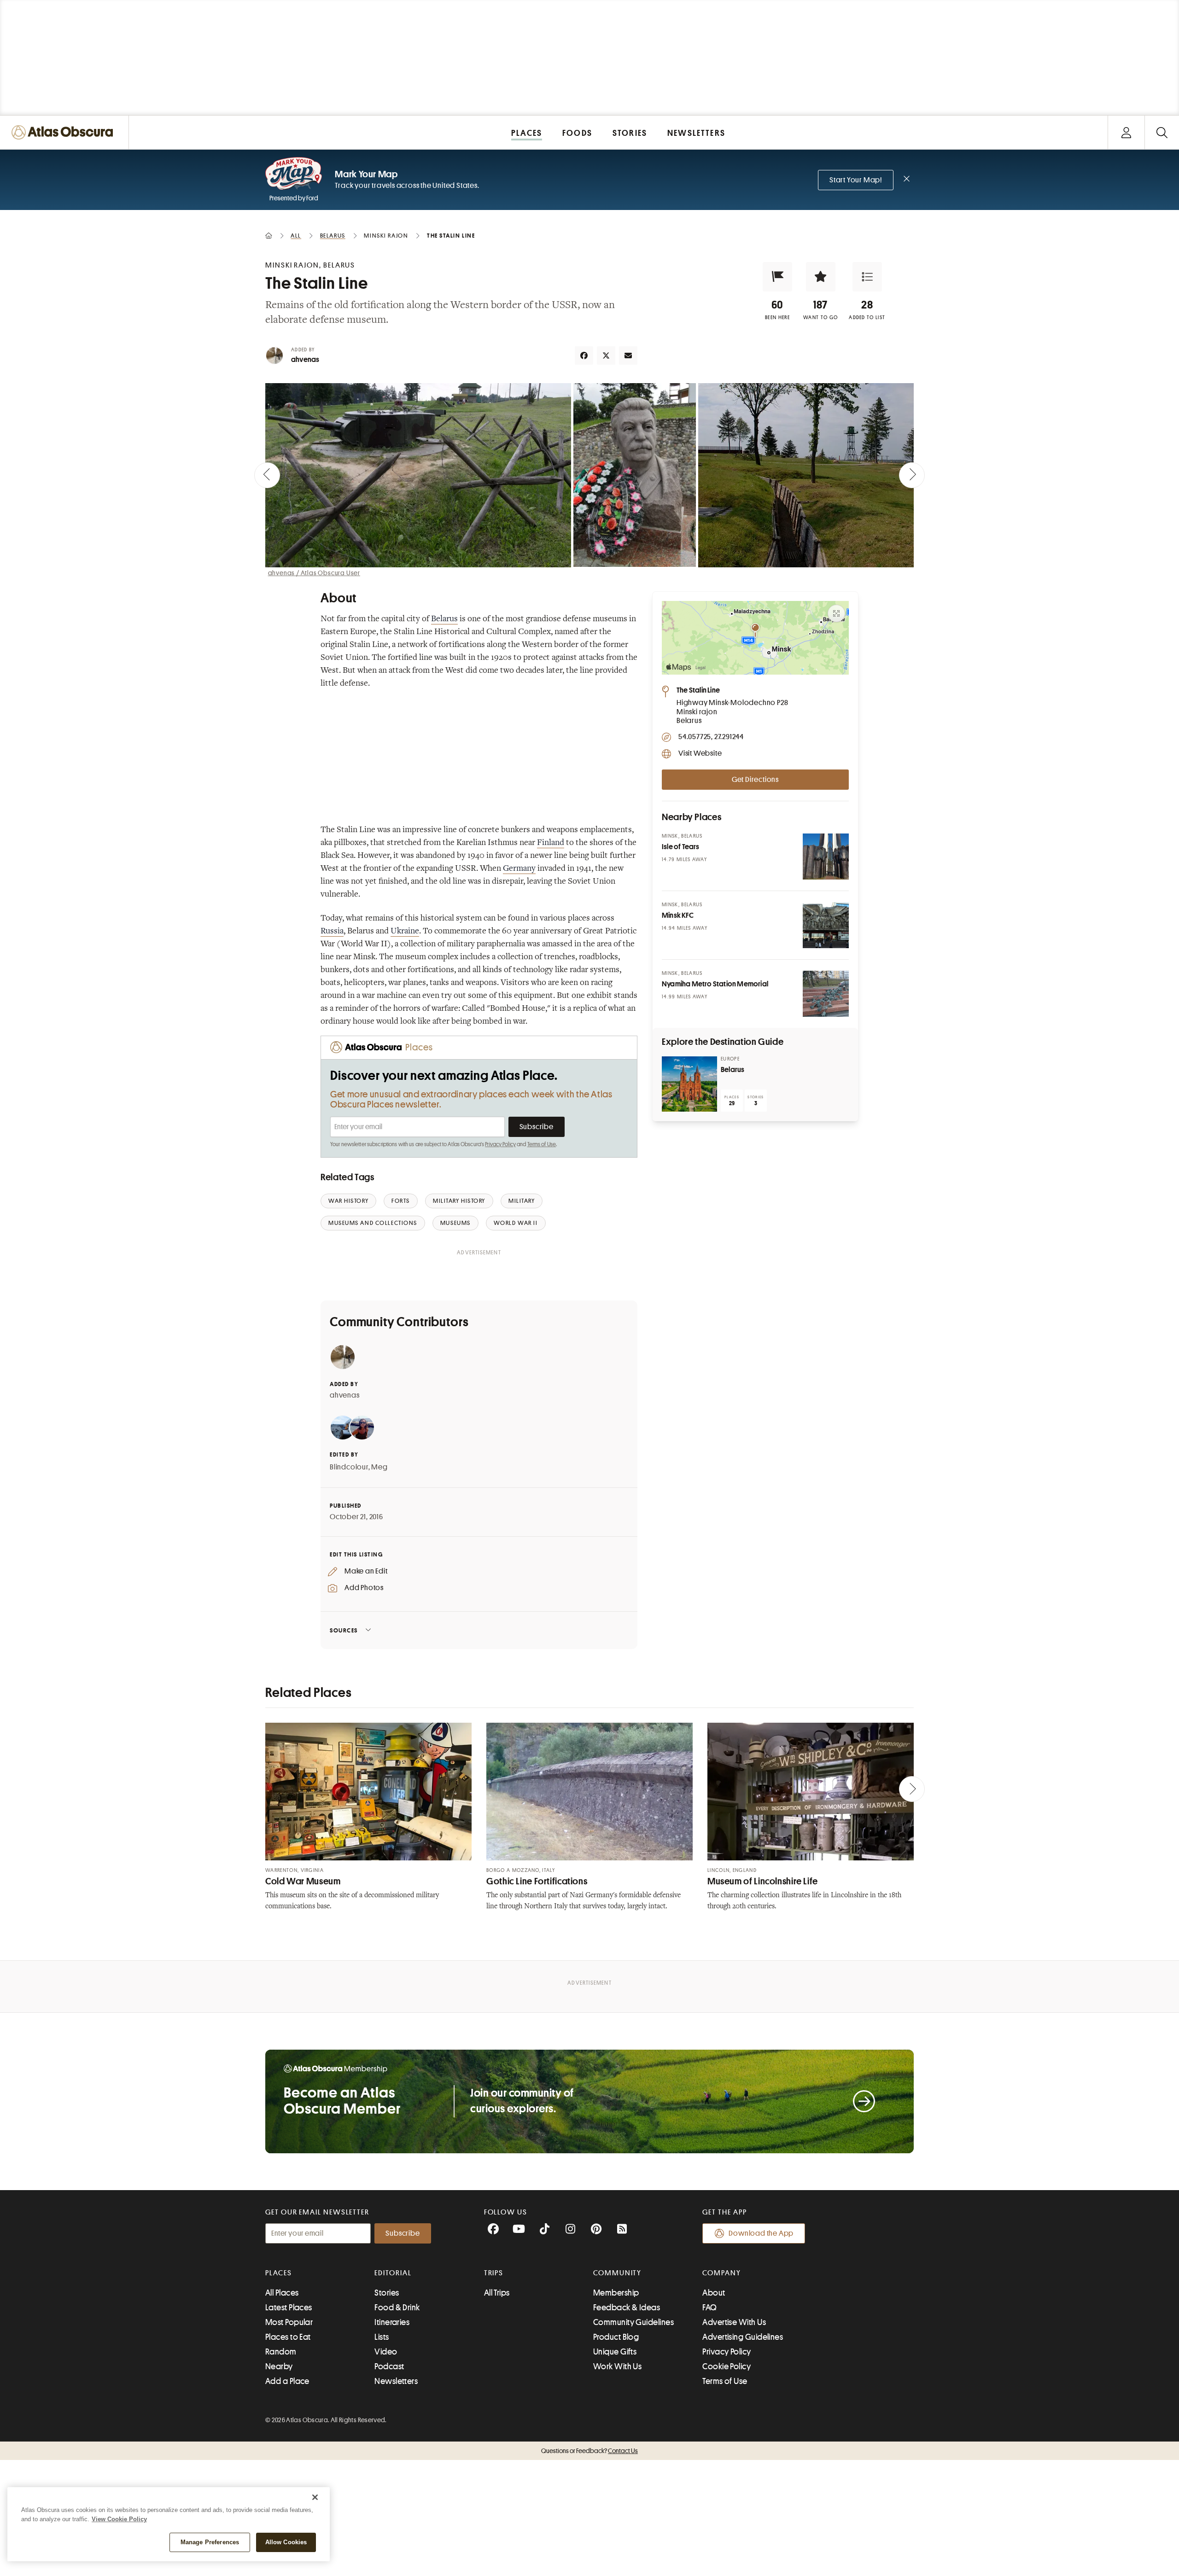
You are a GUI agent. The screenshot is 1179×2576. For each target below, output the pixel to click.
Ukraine (405, 932)
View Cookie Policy (119, 2519)
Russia (332, 932)
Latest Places (289, 2308)
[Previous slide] (267, 475)
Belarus (444, 619)
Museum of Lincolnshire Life (763, 1881)
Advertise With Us (734, 2322)
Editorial (393, 2273)
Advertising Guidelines (743, 2337)
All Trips (497, 2293)
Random (281, 2352)
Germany (519, 869)
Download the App (761, 2233)
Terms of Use (542, 1144)
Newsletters (396, 2381)
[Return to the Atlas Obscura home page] (64, 132)
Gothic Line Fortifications (537, 1881)
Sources (344, 1630)
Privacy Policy (500, 1144)
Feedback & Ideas (627, 2308)
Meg (379, 1467)
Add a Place (287, 2381)
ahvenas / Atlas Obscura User (314, 573)
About (714, 2293)
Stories (387, 2293)
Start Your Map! (856, 180)
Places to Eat (288, 2337)
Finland (551, 843)
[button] (777, 277)
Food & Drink (397, 2308)
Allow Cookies (286, 2542)
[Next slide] (912, 475)
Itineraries (392, 2322)
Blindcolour (349, 1467)
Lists (382, 2337)
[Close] (315, 2497)
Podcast (389, 2366)
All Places (282, 2293)
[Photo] (826, 857)
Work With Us (617, 2366)
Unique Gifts (615, 2352)
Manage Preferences (210, 2542)
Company (721, 2273)
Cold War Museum (303, 1881)
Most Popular (289, 2322)
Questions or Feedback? (589, 2451)
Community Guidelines (633, 2322)
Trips (494, 2273)
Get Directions (755, 780)
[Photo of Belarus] (689, 1084)
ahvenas (305, 360)
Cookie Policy (727, 2366)
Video (386, 2352)
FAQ (709, 2308)
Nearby (279, 2366)
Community (617, 2273)
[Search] (1162, 132)
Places (279, 2273)
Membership (616, 2293)
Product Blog (616, 2337)
